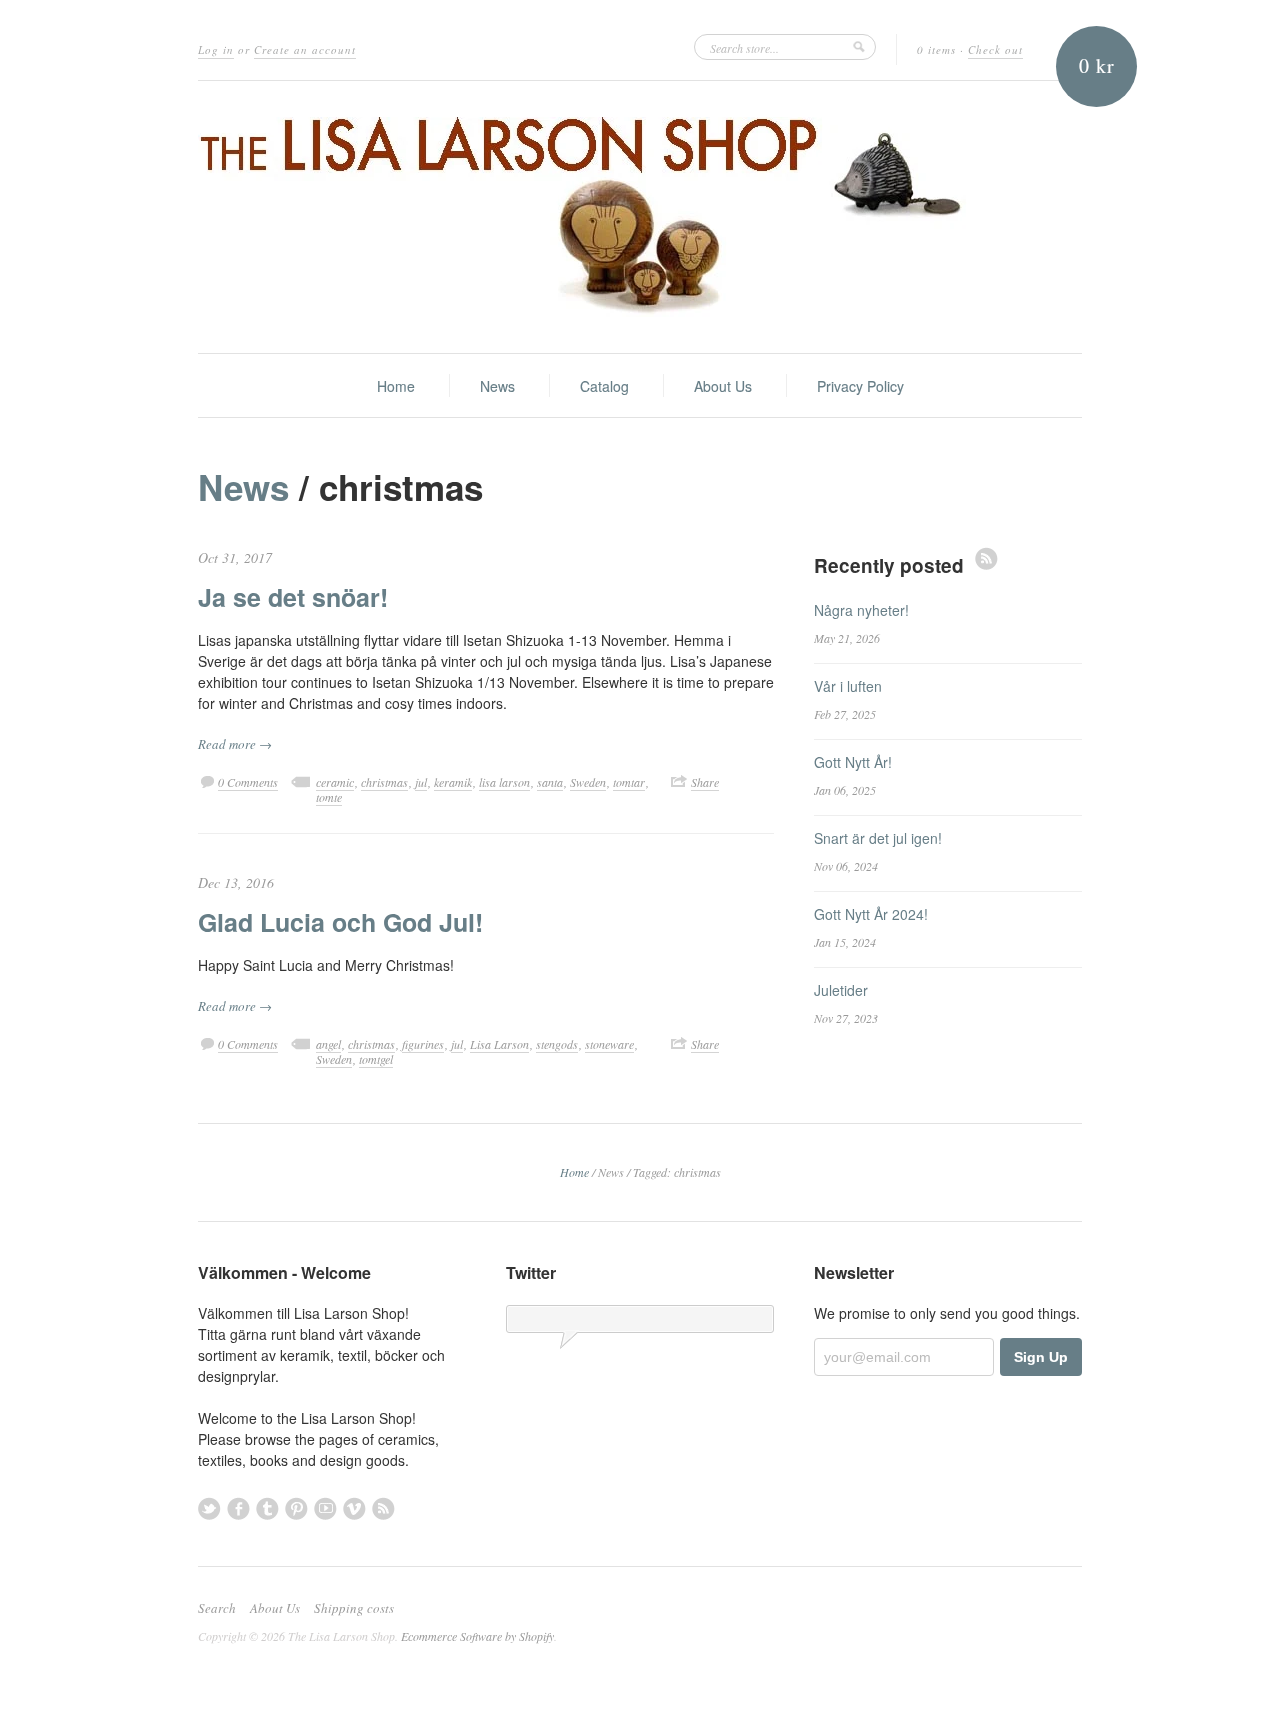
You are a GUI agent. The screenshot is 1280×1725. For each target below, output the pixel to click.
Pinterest (296, 1508)
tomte (329, 797)
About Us (723, 386)
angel (328, 1044)
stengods (557, 1044)
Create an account (305, 49)
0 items (936, 49)
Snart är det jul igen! (878, 838)
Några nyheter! (861, 610)
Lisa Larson (499, 1044)
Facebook (238, 1508)
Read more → (235, 744)
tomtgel (376, 1059)
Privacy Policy (860, 386)
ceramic (335, 782)
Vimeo (354, 1508)
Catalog (604, 386)
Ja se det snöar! (293, 597)
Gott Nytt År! (853, 762)
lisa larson (504, 782)
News (497, 386)
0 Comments (248, 782)
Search (217, 1608)
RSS (986, 558)
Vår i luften (848, 686)
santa (550, 782)
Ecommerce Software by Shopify (477, 1636)
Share (705, 782)
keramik (453, 782)
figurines (423, 1044)
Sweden (588, 782)
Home (396, 386)
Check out (995, 49)
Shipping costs (354, 1608)
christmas (384, 782)
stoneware (609, 1044)
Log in (216, 49)
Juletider (841, 990)
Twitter (209, 1508)
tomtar (629, 782)
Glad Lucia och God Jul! (340, 922)
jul (421, 782)
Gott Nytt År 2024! (871, 914)
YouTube (325, 1508)
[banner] (640, 217)
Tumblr (267, 1508)
